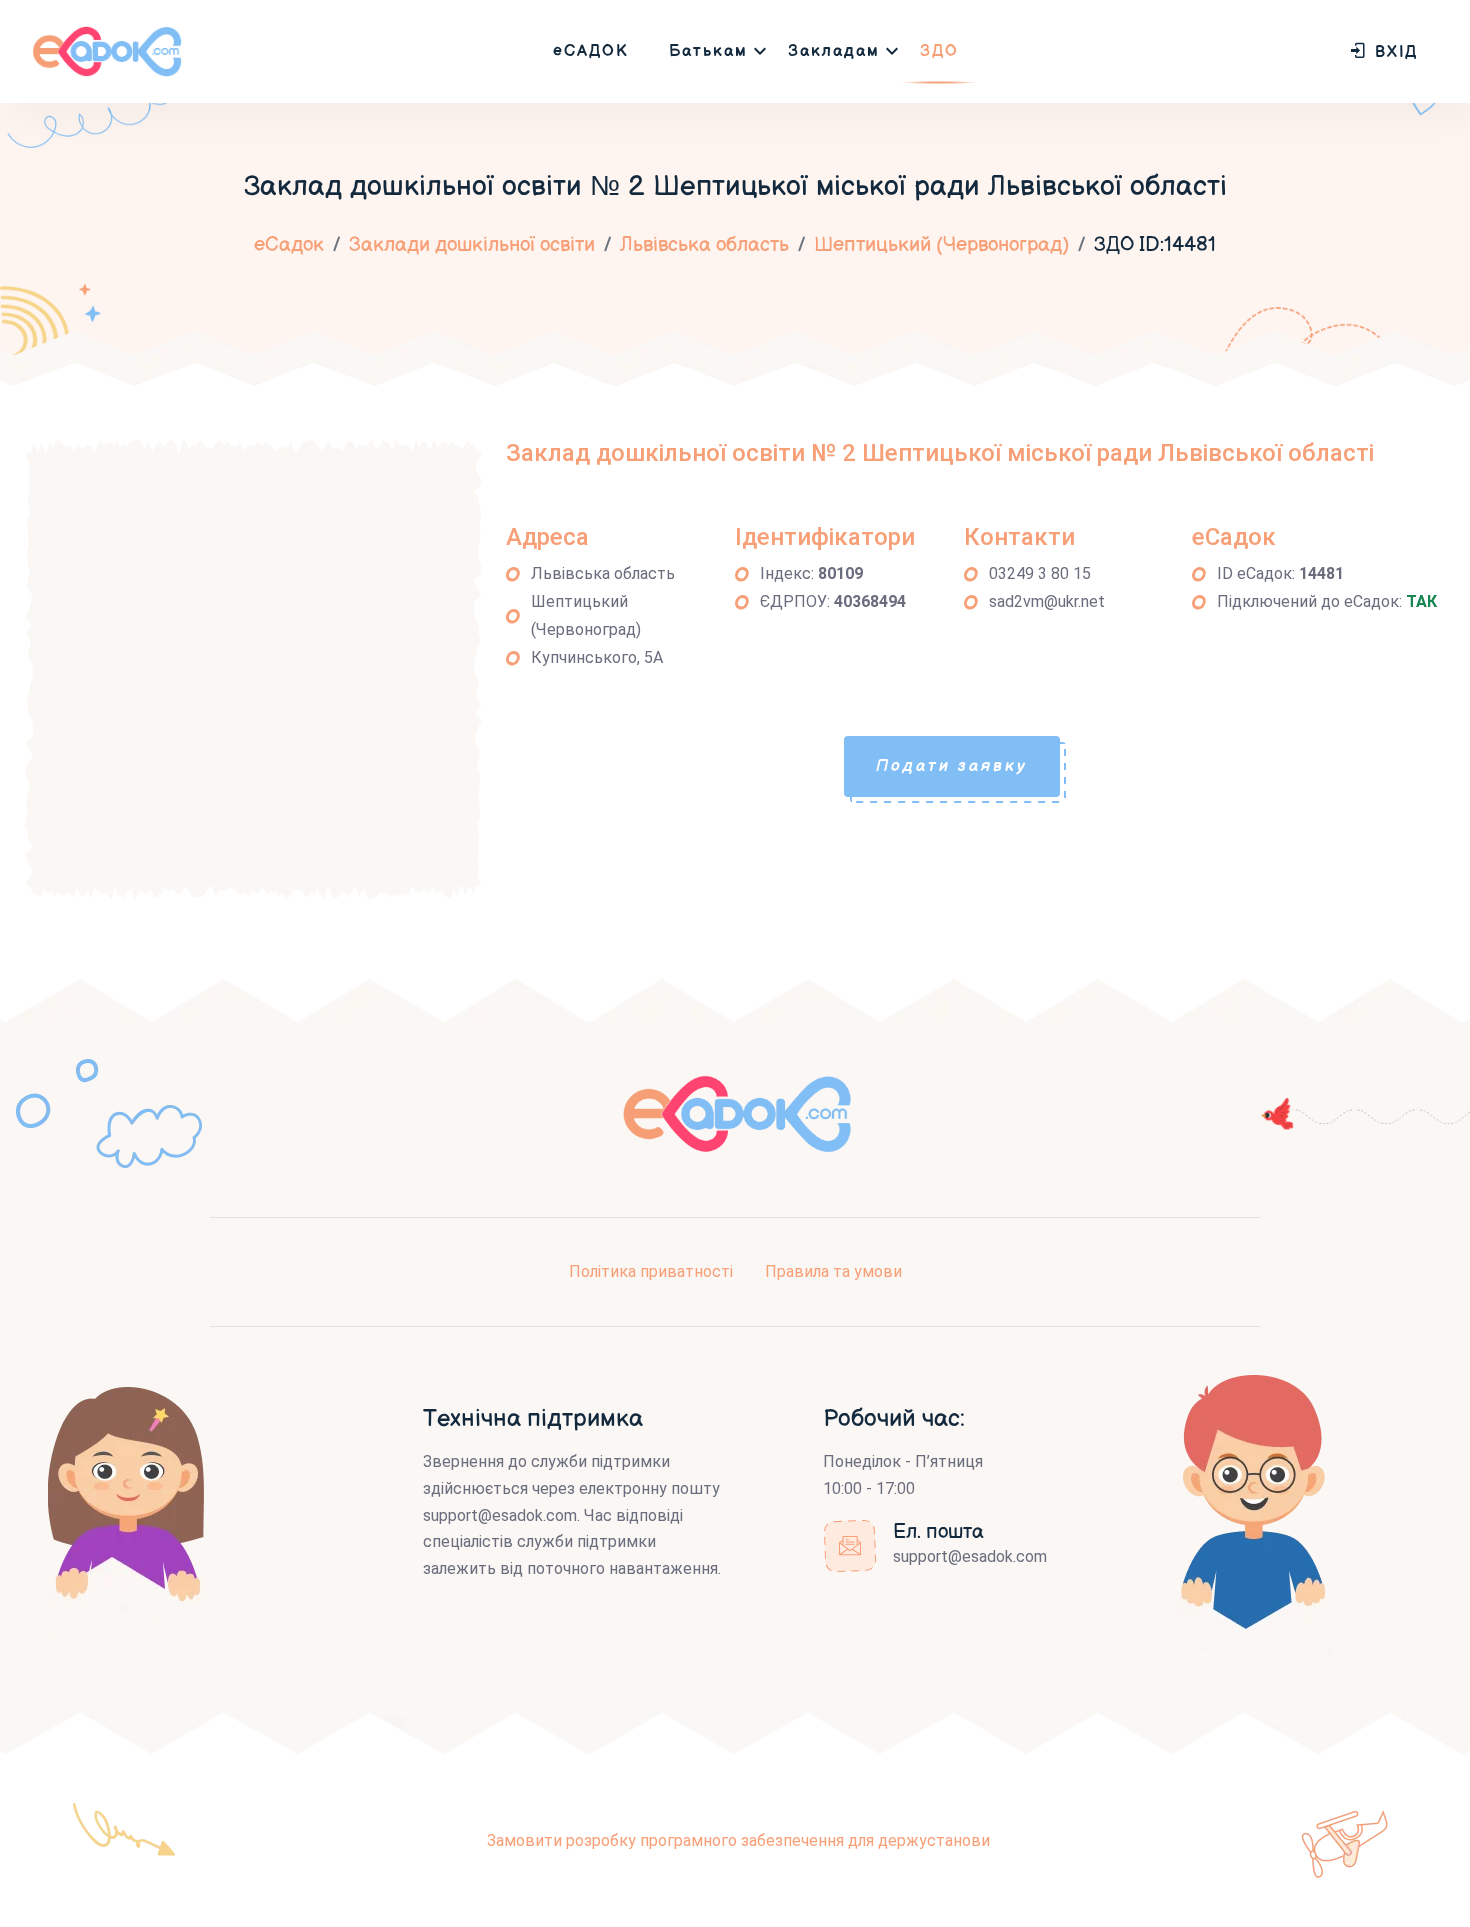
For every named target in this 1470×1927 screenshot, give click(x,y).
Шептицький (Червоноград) (941, 245)
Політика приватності (651, 1271)
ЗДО (939, 51)
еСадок (289, 245)
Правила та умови (833, 1271)
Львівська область (704, 245)
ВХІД (1393, 52)
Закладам (834, 51)
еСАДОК (591, 51)
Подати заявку (952, 766)
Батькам (708, 51)
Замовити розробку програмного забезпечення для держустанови (738, 1840)
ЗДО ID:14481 (1155, 245)
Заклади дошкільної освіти (472, 245)
